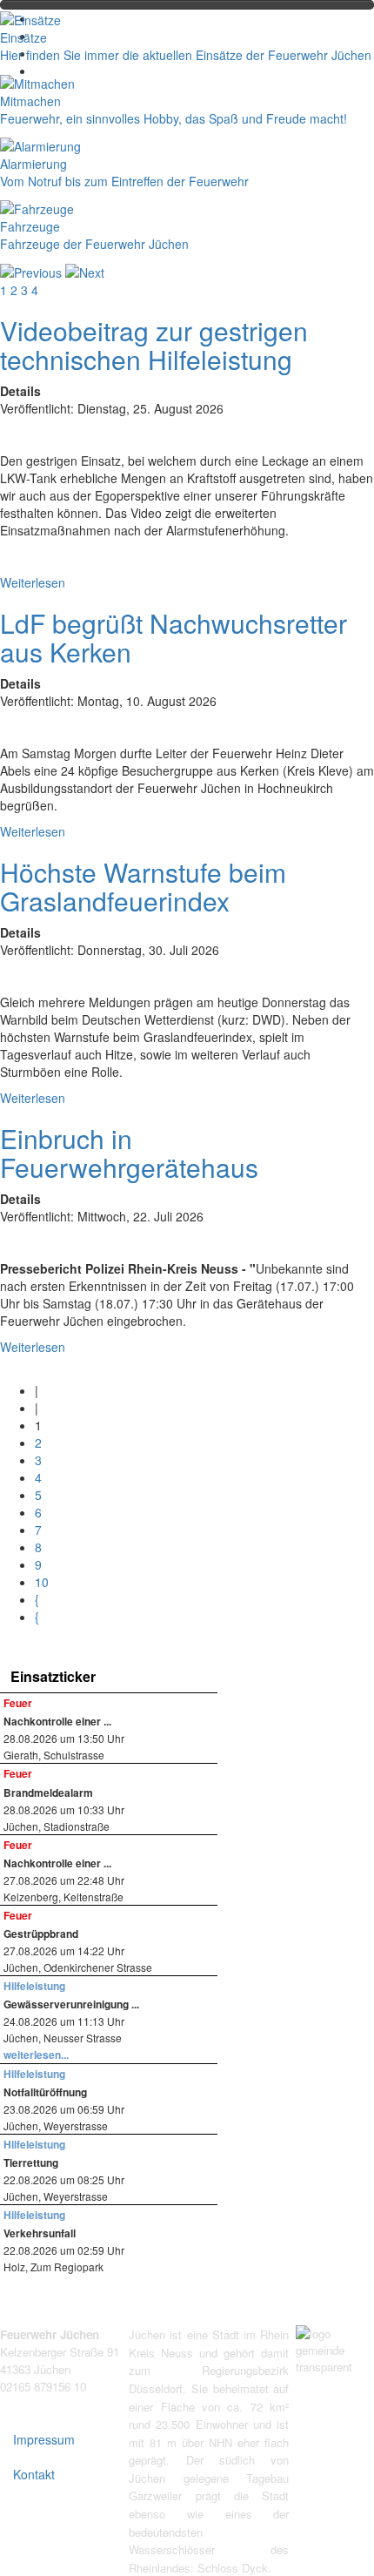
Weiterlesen (33, 582)
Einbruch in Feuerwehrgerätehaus (129, 1153)
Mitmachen (30, 101)
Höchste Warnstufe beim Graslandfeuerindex (143, 886)
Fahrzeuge (30, 226)
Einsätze (23, 37)
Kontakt (34, 2474)
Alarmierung (33, 164)
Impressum (44, 2439)
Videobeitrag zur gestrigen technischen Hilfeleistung (154, 345)
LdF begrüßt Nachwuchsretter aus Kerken (174, 637)
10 (42, 1582)
